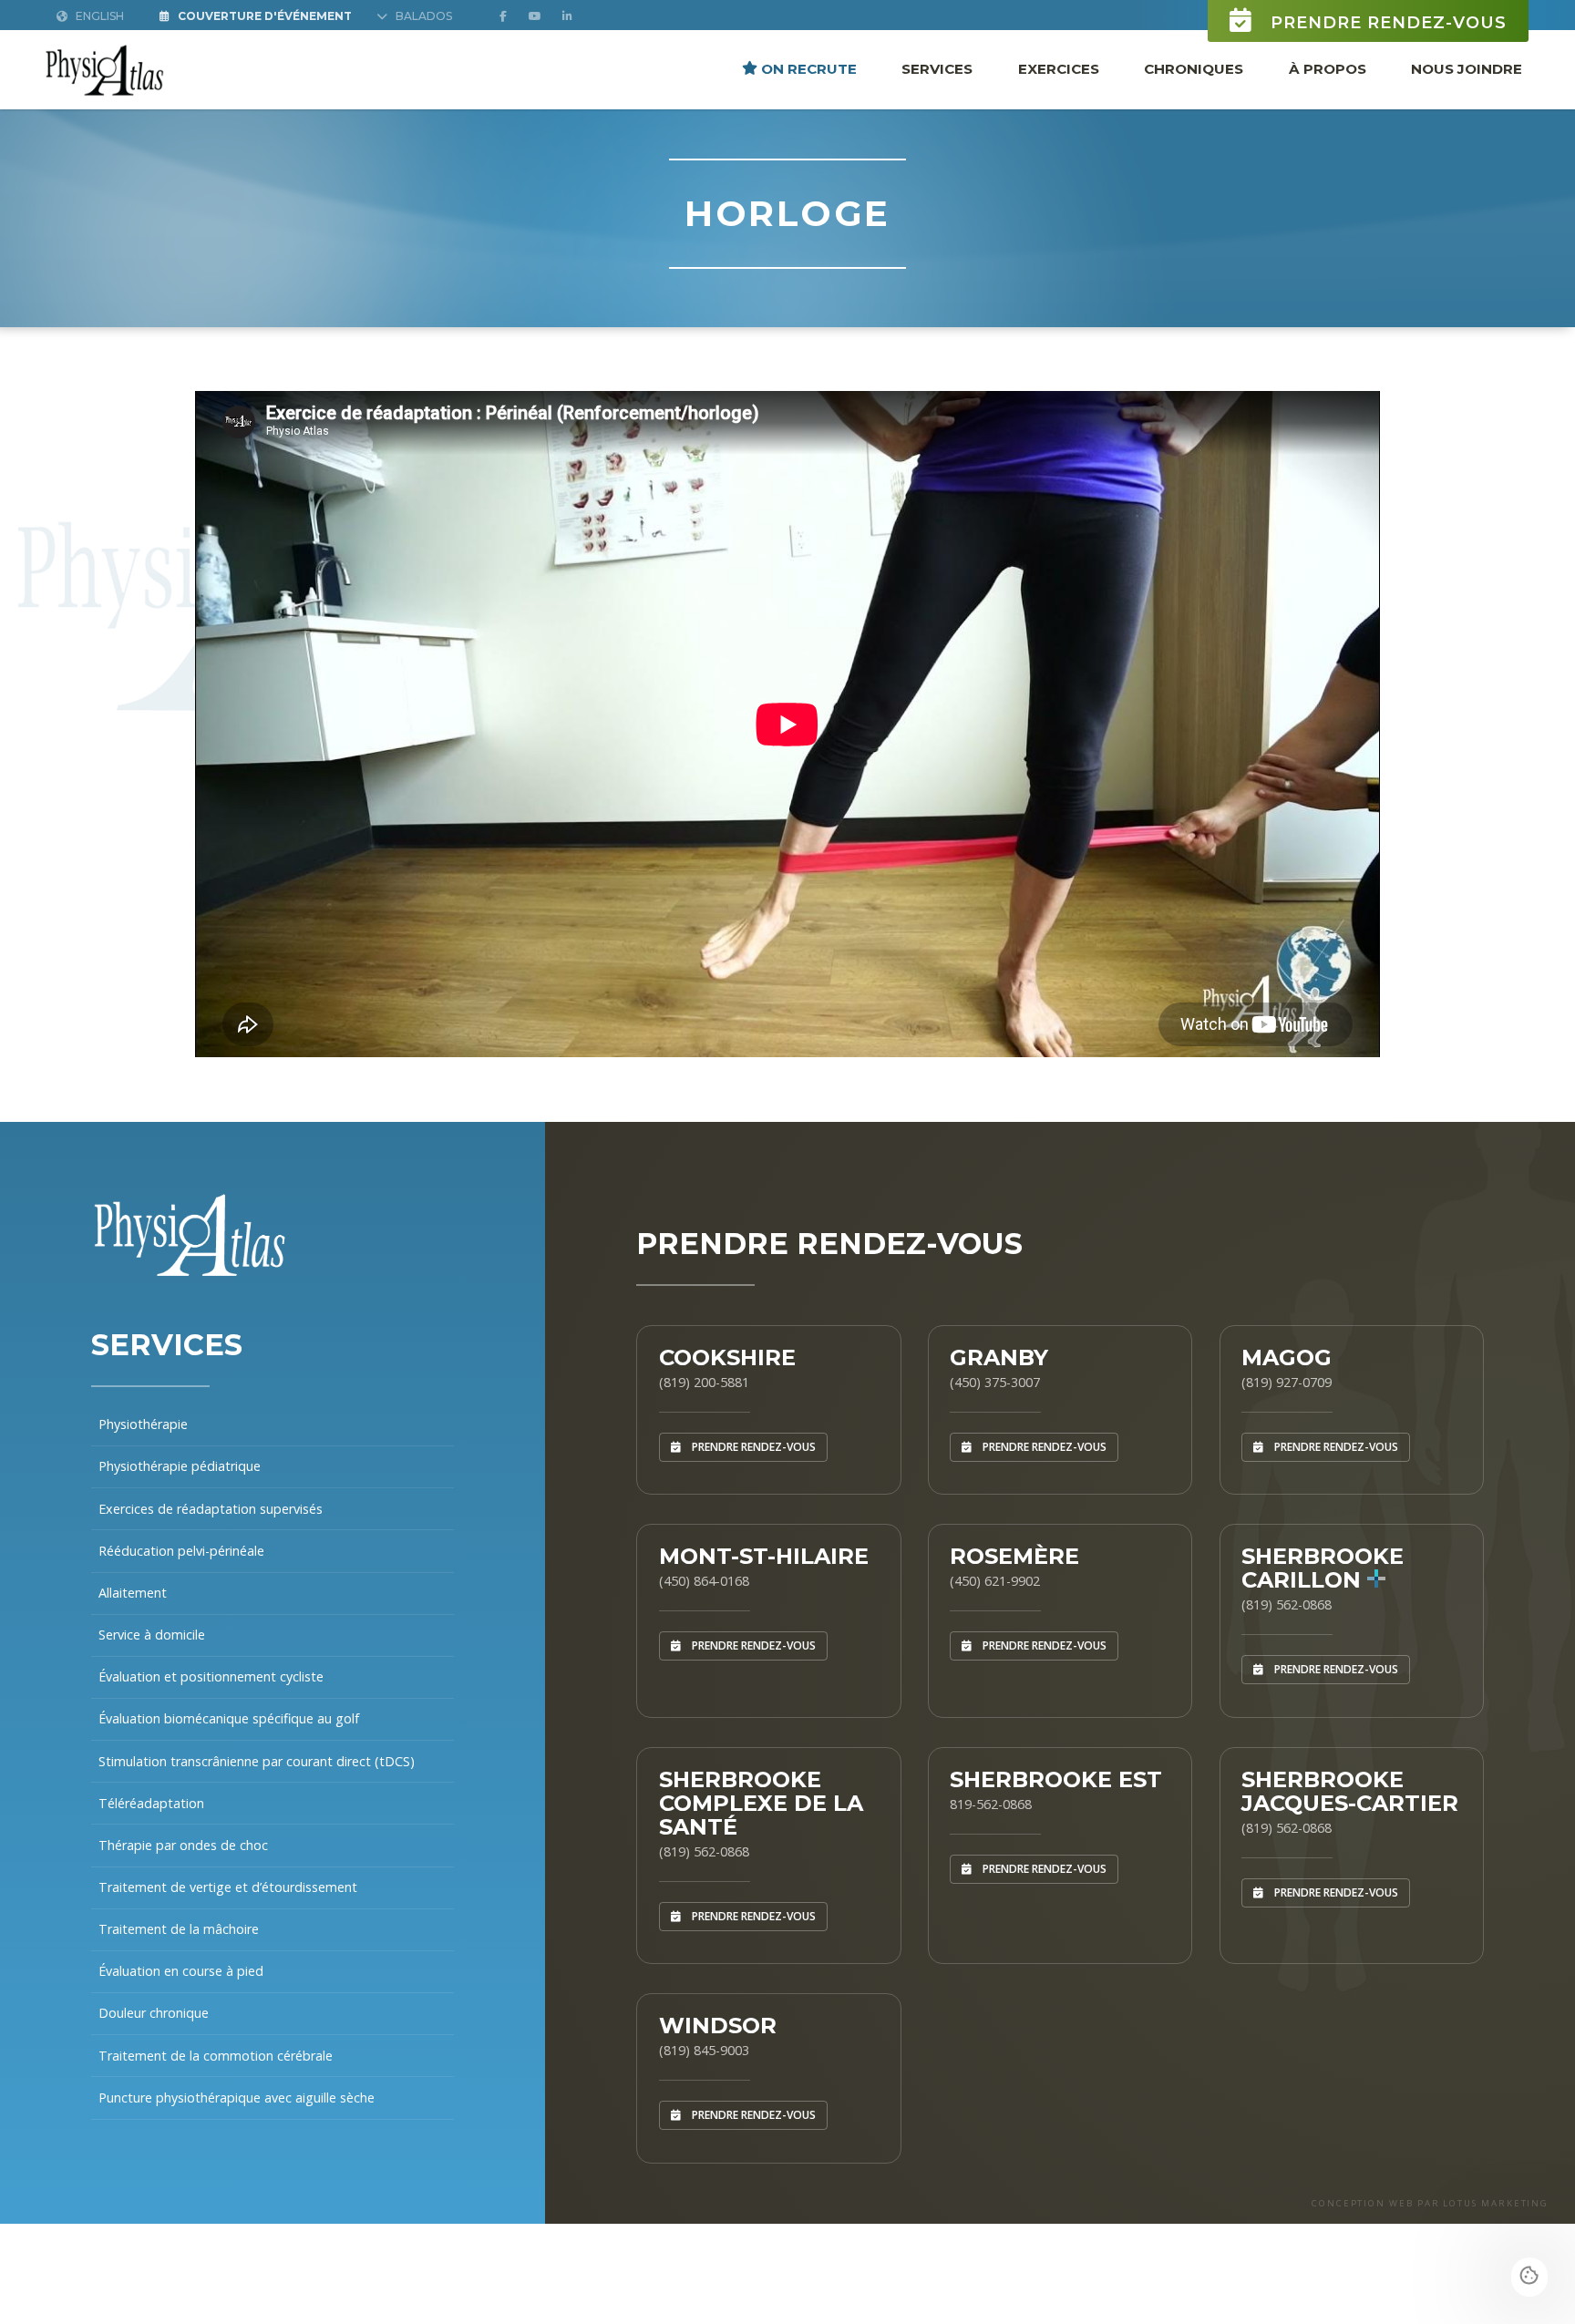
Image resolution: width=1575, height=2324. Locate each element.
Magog (1287, 1357)
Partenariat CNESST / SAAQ (183, 2139)
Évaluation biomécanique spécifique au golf (229, 1718)
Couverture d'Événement (263, 16)
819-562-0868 (991, 1804)
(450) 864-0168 (704, 1581)
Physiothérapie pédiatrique (180, 1466)
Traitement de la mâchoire (179, 1929)
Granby (999, 1357)
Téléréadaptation (151, 1803)
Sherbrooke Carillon (1323, 1568)
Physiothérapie (143, 1424)
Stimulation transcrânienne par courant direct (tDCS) (257, 1761)
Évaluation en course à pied (181, 1971)
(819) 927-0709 (1287, 1382)
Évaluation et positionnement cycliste (211, 1676)
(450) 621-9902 (995, 1581)
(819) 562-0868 (1287, 1604)
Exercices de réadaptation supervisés (211, 1509)
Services (937, 68)
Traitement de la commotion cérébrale (216, 2056)
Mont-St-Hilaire (764, 1556)
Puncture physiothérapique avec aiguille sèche (237, 2098)
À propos (1328, 68)
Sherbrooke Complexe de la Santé (761, 1803)
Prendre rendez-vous (1386, 23)
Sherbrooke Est (1056, 1779)
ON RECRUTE (807, 68)
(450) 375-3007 (995, 1382)
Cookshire (727, 1357)
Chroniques (1194, 68)
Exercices (1059, 68)
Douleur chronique (154, 2013)
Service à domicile (152, 1635)
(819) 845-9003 (704, 2050)
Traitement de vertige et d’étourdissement (228, 1887)
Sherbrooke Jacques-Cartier (1350, 1791)
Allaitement (133, 1593)
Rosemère (1014, 1556)
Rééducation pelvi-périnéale (181, 1551)
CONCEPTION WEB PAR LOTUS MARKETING (1430, 2203)
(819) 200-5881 (704, 1382)
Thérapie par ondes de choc (183, 1845)
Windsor (718, 2026)
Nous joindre (1467, 68)
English (98, 16)
